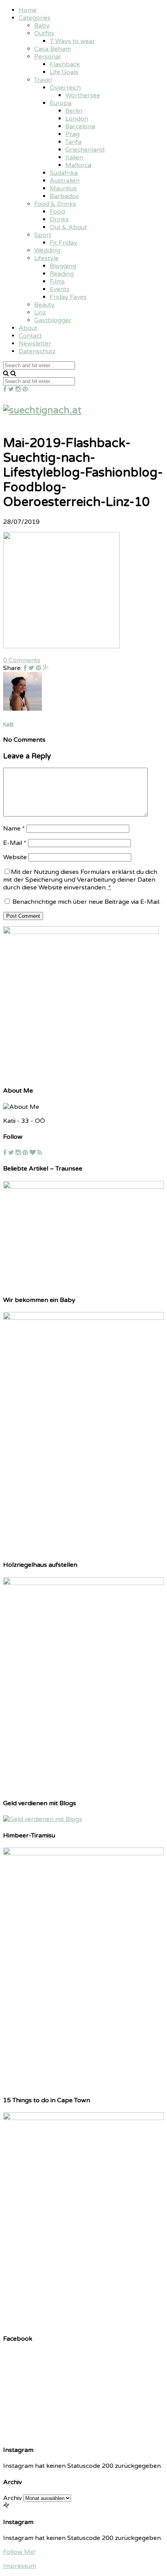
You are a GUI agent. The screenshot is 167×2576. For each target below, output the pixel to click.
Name (14, 829)
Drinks (59, 219)
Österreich (65, 88)
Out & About (68, 227)
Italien (74, 157)
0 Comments (22, 660)
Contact (30, 336)
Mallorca (78, 165)
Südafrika (64, 173)
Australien (65, 181)
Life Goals (64, 72)
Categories (35, 18)
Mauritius (63, 188)
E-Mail (15, 843)
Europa (61, 103)
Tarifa (73, 142)
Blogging (63, 266)
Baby (42, 26)
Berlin (74, 111)
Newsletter (35, 344)
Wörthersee (83, 95)
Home (28, 10)
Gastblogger (53, 320)
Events (60, 289)
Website (15, 857)
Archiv (12, 2498)
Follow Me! (19, 2552)
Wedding (47, 250)
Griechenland (85, 150)
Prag (72, 134)
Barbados (64, 196)
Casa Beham (52, 49)
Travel (43, 80)
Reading (62, 274)
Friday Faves (68, 297)
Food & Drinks (55, 204)
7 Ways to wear (72, 41)
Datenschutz (37, 351)
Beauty (44, 305)
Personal (47, 57)
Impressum (20, 2566)
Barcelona (80, 126)
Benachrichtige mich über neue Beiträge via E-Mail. (86, 902)
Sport (43, 235)
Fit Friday (63, 243)
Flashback (65, 64)
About (28, 328)
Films (57, 281)
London (77, 119)
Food (57, 212)
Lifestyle (46, 258)
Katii (8, 724)
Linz (40, 313)
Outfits (44, 33)
